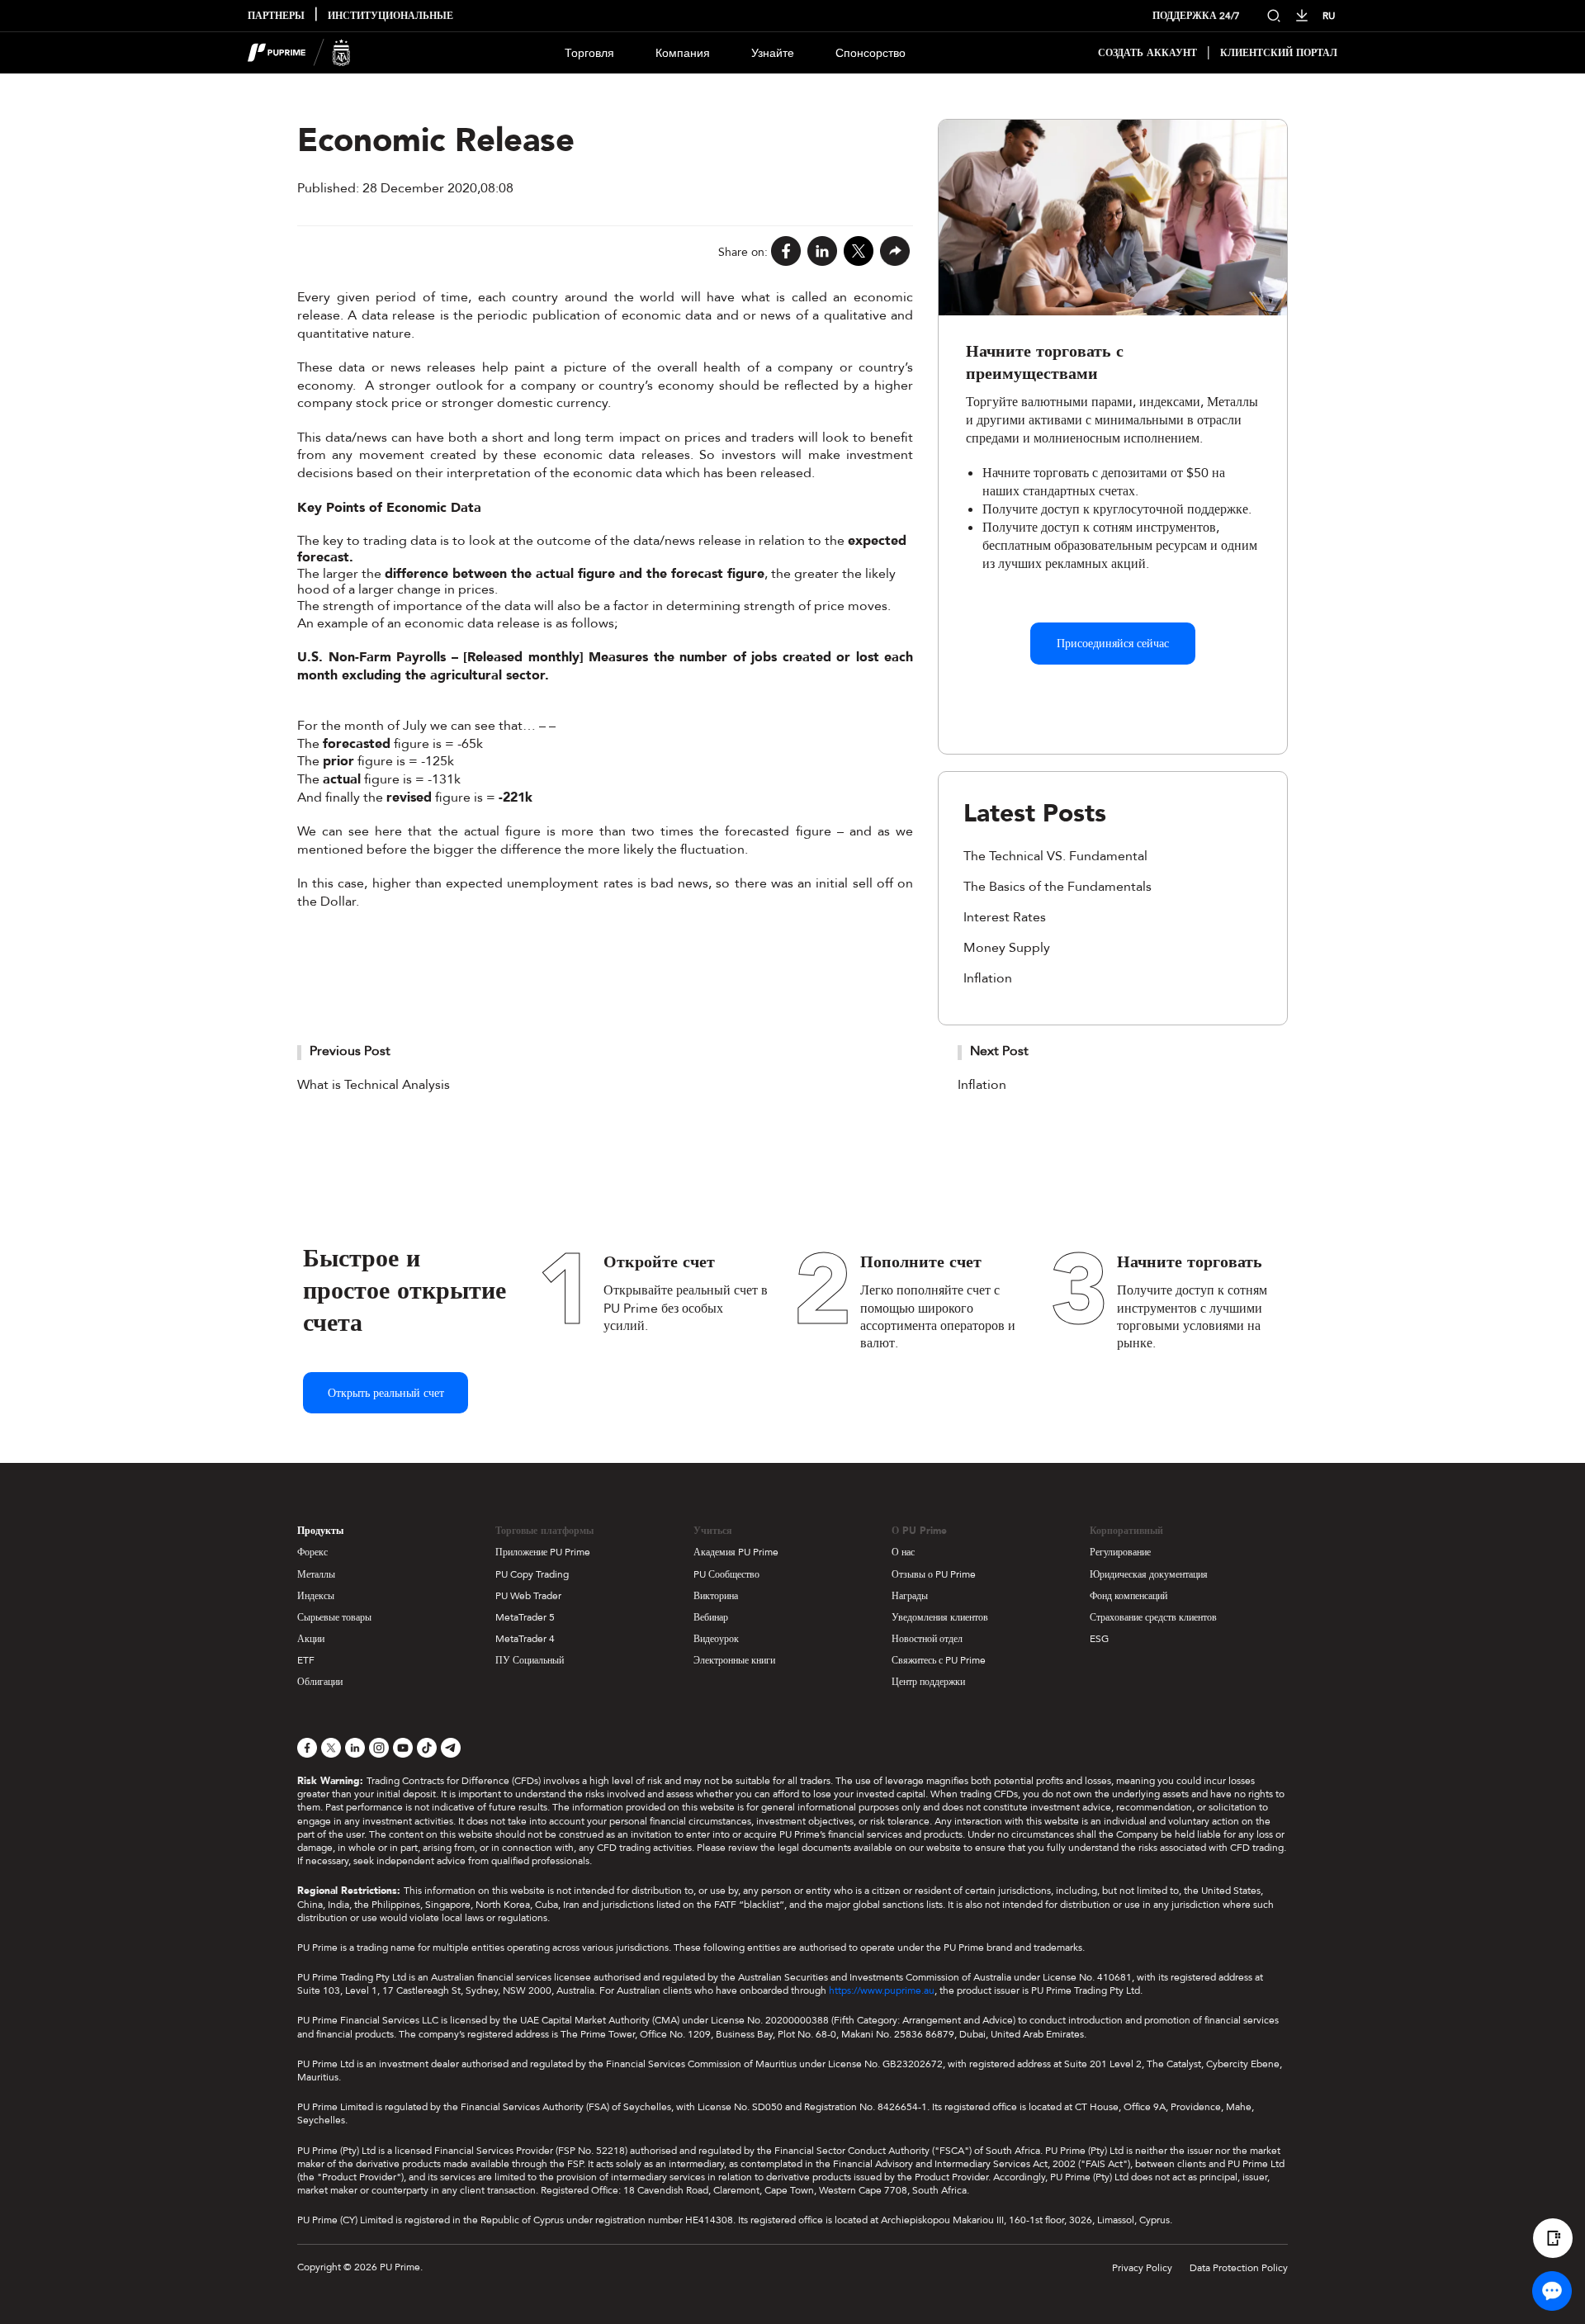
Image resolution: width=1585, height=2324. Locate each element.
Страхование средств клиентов (1153, 1617)
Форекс (312, 1552)
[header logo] (299, 53)
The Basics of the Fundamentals (1057, 887)
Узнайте (773, 53)
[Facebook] (786, 252)
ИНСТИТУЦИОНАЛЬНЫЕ (390, 16)
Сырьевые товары (334, 1617)
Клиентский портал (1279, 53)
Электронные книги (734, 1660)
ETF (306, 1660)
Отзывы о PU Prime (934, 1574)
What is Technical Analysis (374, 1085)
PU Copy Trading (532, 1574)
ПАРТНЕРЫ (276, 16)
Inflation (988, 978)
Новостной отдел (927, 1639)
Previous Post (350, 1051)
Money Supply (1007, 948)
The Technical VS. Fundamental (1055, 856)
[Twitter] (859, 252)
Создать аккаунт (1147, 53)
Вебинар (711, 1617)
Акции (311, 1639)
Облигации (320, 1682)
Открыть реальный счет (386, 1393)
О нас (903, 1552)
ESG (1099, 1639)
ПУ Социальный (530, 1660)
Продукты (320, 1531)
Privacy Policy (1142, 2268)
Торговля (589, 53)
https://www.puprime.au (882, 1990)
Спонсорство (871, 53)
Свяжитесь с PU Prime (939, 1660)
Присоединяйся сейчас (1113, 644)
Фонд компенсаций (1128, 1596)
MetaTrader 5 (525, 1617)
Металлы (316, 1574)
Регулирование (1120, 1552)
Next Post (999, 1051)
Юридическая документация (1149, 1574)
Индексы (316, 1596)
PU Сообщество (726, 1574)
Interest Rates (1005, 917)
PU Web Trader (528, 1596)
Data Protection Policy (1239, 2268)
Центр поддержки (928, 1682)
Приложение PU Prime (543, 1552)
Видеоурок (716, 1639)
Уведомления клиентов (940, 1617)
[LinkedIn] (822, 252)
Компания (683, 53)
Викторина (716, 1596)
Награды (910, 1596)
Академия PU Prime (736, 1552)
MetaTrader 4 (525, 1639)
